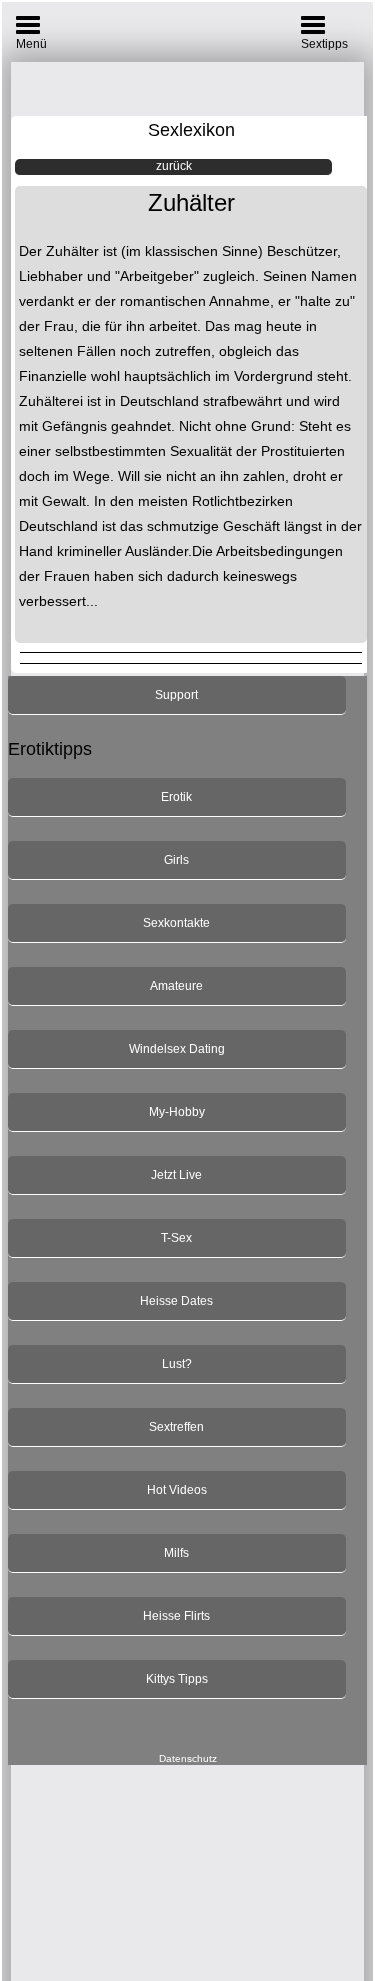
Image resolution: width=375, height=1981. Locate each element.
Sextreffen (176, 1427)
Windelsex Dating (177, 1049)
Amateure (176, 986)
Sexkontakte (176, 923)
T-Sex (176, 1238)
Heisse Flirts (176, 1616)
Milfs (176, 1553)
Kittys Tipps (177, 1679)
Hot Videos (177, 1490)
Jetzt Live (176, 1175)
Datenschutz (188, 1758)
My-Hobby (177, 1112)
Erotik (176, 797)
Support (176, 695)
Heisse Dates (176, 1301)
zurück (174, 166)
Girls (176, 860)
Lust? (177, 1364)
